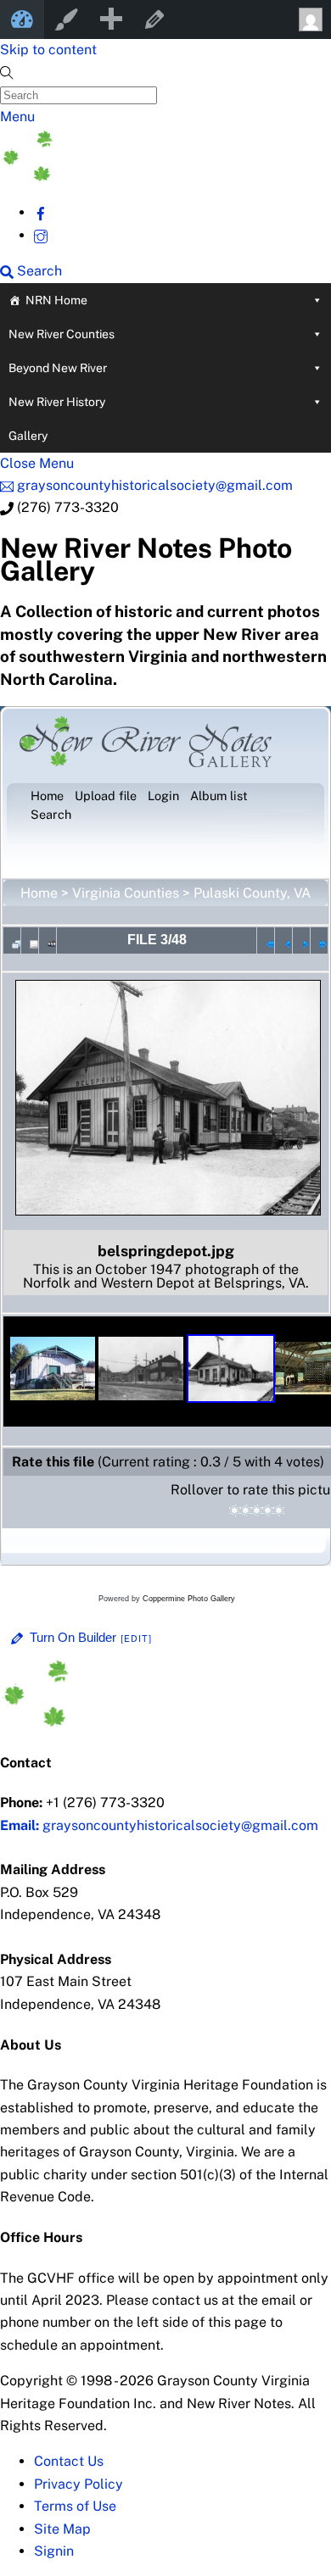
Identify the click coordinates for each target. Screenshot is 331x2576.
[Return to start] (266, 940)
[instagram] (41, 235)
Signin (54, 2551)
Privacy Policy (79, 2484)
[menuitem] (110, 19)
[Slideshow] (48, 940)
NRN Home (56, 300)
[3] (257, 1511)
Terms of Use (75, 2506)
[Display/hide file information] (30, 940)
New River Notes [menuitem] (22, 19)
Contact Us (69, 2461)
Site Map (62, 2529)
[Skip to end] (319, 940)
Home (39, 893)
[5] (279, 1511)
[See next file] (301, 940)
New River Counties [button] (62, 334)
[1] (235, 1511)
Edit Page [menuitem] (154, 19)
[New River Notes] (127, 177)
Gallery (28, 436)
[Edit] (137, 1639)
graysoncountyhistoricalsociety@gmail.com (159, 1825)
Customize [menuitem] (66, 19)
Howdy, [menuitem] (309, 19)
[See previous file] (283, 940)
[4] (268, 1511)
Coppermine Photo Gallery (189, 1599)
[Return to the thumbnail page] (12, 940)
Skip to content (48, 50)
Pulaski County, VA (252, 893)
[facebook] (41, 212)
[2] (246, 1511)
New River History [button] (57, 402)
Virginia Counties (126, 893)
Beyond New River (58, 368)
